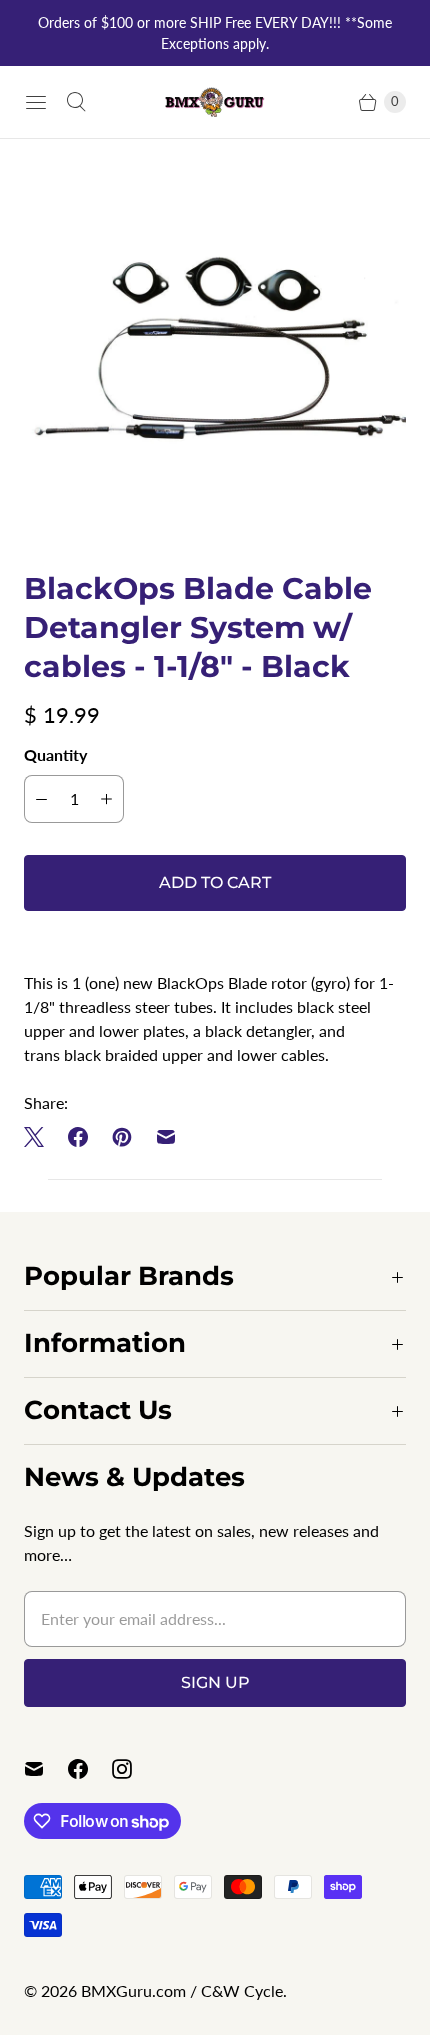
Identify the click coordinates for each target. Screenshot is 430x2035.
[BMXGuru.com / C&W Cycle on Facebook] (90, 1769)
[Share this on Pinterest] (122, 1137)
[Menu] (36, 102)
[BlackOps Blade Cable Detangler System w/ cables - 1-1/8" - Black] (215, 354)
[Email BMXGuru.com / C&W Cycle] (46, 1769)
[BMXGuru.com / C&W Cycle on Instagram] (134, 1769)
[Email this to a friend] (166, 1137)
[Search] (76, 102)
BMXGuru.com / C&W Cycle (182, 1990)
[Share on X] (40, 1137)
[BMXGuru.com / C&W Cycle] (215, 101)
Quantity (55, 754)
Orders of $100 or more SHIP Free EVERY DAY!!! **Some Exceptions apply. (215, 33)
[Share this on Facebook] (78, 1137)
